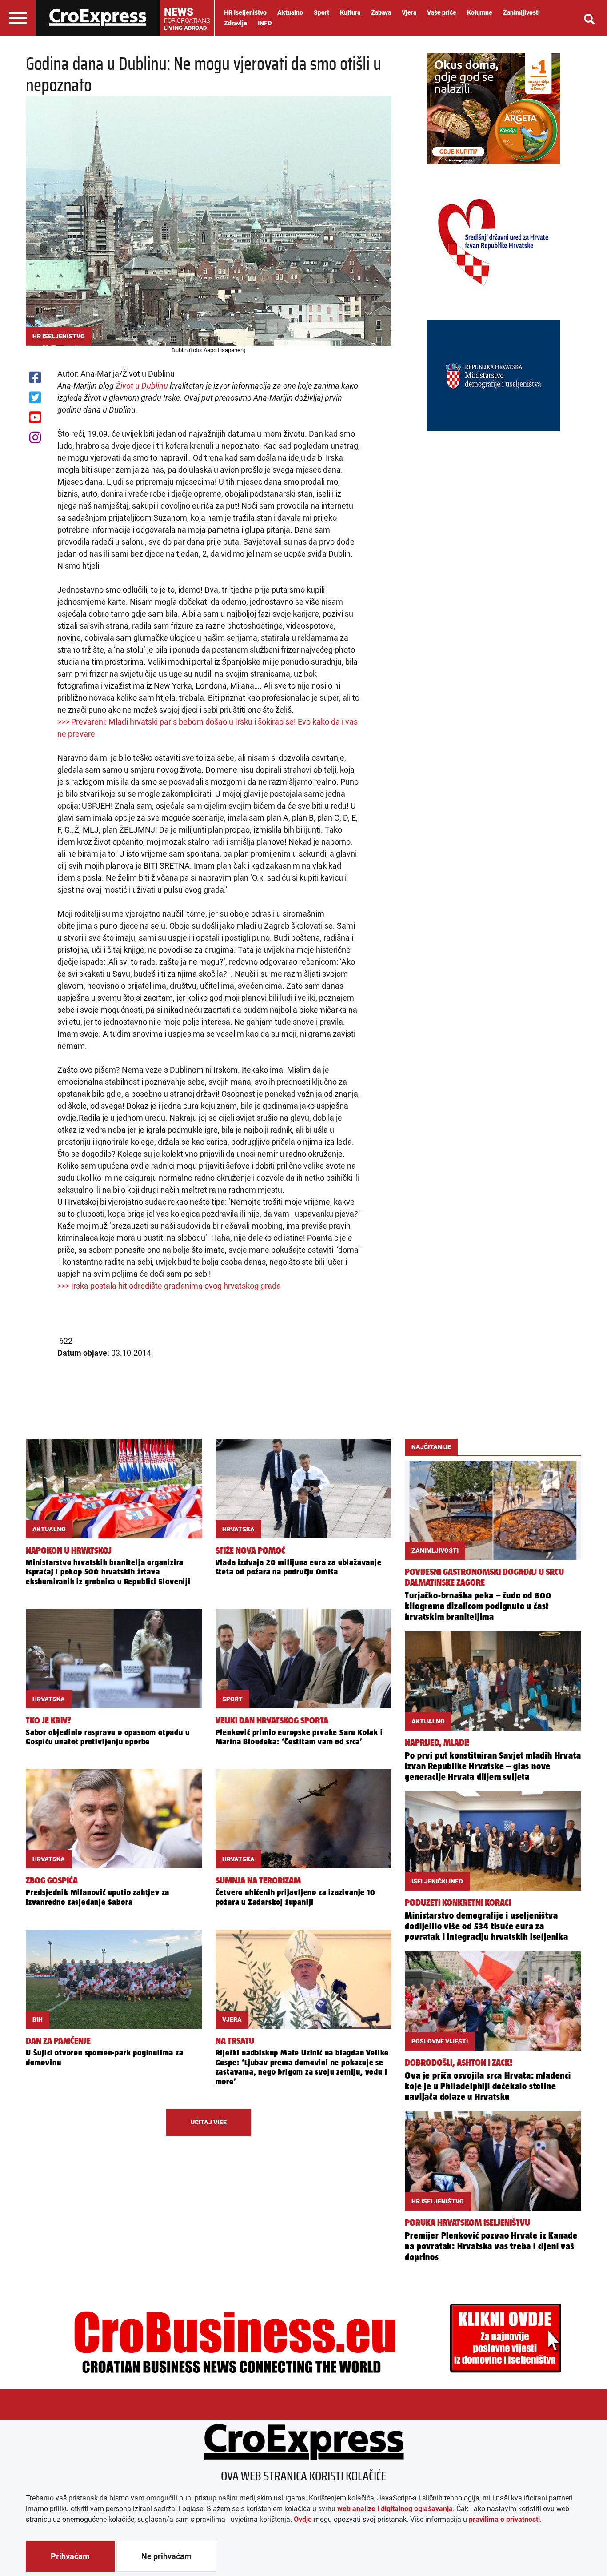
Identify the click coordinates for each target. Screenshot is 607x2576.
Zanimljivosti (521, 12)
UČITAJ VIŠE (209, 2122)
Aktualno (290, 12)
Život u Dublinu (142, 386)
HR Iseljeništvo (245, 12)
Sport (321, 12)
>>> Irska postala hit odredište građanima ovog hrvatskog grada (169, 1286)
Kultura (350, 12)
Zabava (381, 12)
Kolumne (480, 12)
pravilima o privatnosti (504, 2519)
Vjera (409, 12)
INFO (265, 23)
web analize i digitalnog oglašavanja (395, 2509)
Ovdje (303, 2519)
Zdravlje (236, 23)
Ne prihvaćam (166, 2556)
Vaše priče (442, 12)
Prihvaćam (70, 2556)
